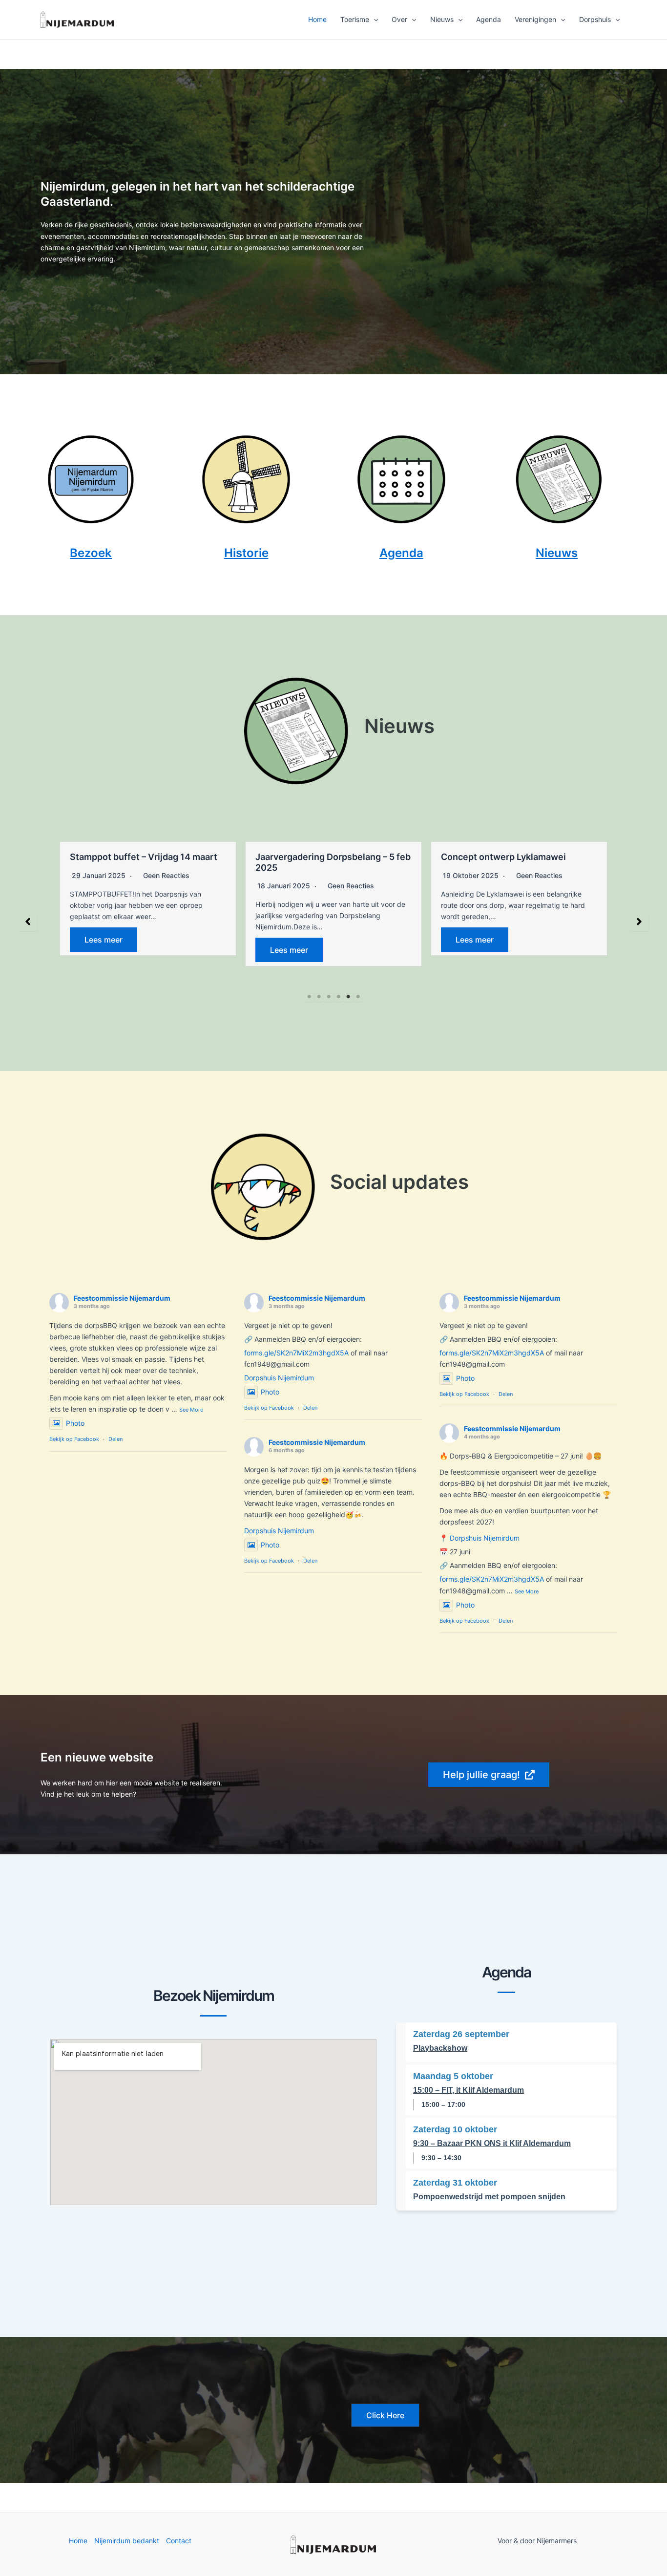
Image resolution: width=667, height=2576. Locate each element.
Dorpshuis (595, 19)
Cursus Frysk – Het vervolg (500, 857)
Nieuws (442, 19)
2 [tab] (319, 997)
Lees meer (106, 950)
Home (317, 19)
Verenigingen (535, 19)
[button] (28, 922)
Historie (246, 553)
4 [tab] (338, 997)
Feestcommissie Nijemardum (122, 1298)
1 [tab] (309, 997)
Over (399, 19)
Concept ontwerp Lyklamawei (321, 857)
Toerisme (355, 19)
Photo (75, 1423)
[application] (374, 20)
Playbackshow (440, 2048)
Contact (179, 2541)
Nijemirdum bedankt (127, 2541)
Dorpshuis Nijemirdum (279, 1378)
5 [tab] (348, 997)
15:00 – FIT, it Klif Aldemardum (469, 2090)
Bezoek (91, 553)
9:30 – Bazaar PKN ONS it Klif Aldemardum (492, 2143)
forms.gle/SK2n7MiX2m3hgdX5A (296, 1353)
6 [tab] (358, 997)
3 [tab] (329, 997)
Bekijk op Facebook (74, 1439)
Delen (115, 1439)
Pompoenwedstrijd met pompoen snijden (489, 2197)
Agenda (489, 19)
